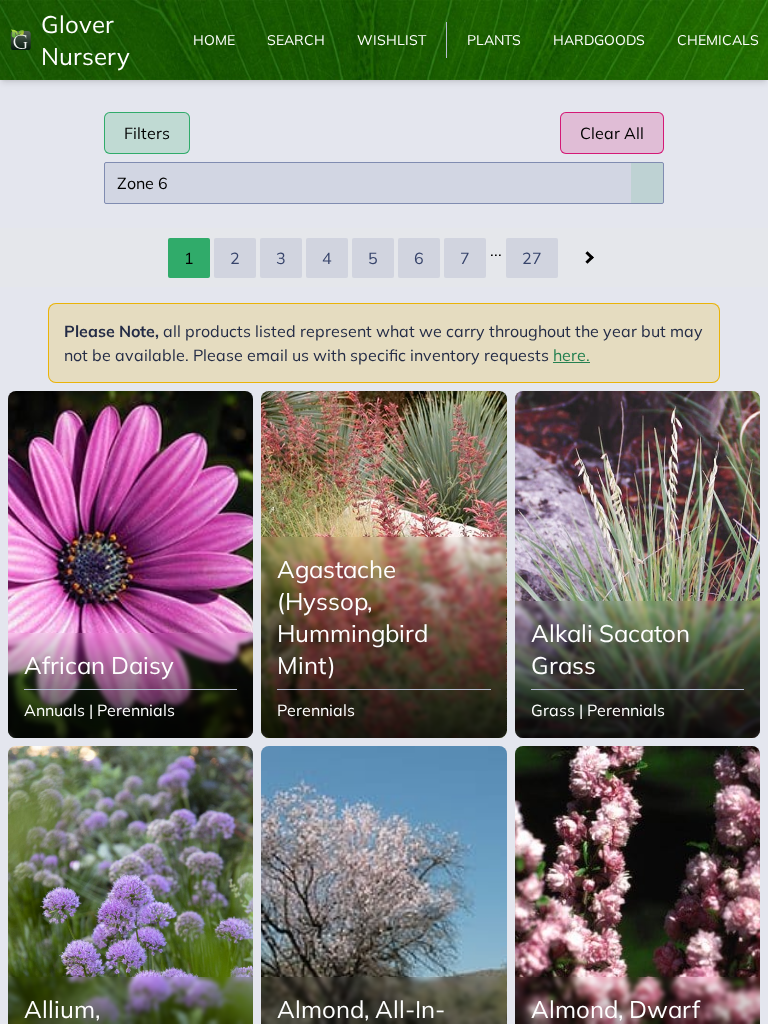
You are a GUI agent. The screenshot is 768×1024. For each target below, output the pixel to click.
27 (532, 258)
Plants (494, 40)
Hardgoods (599, 40)
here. (571, 355)
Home (214, 40)
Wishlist (391, 40)
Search (296, 40)
